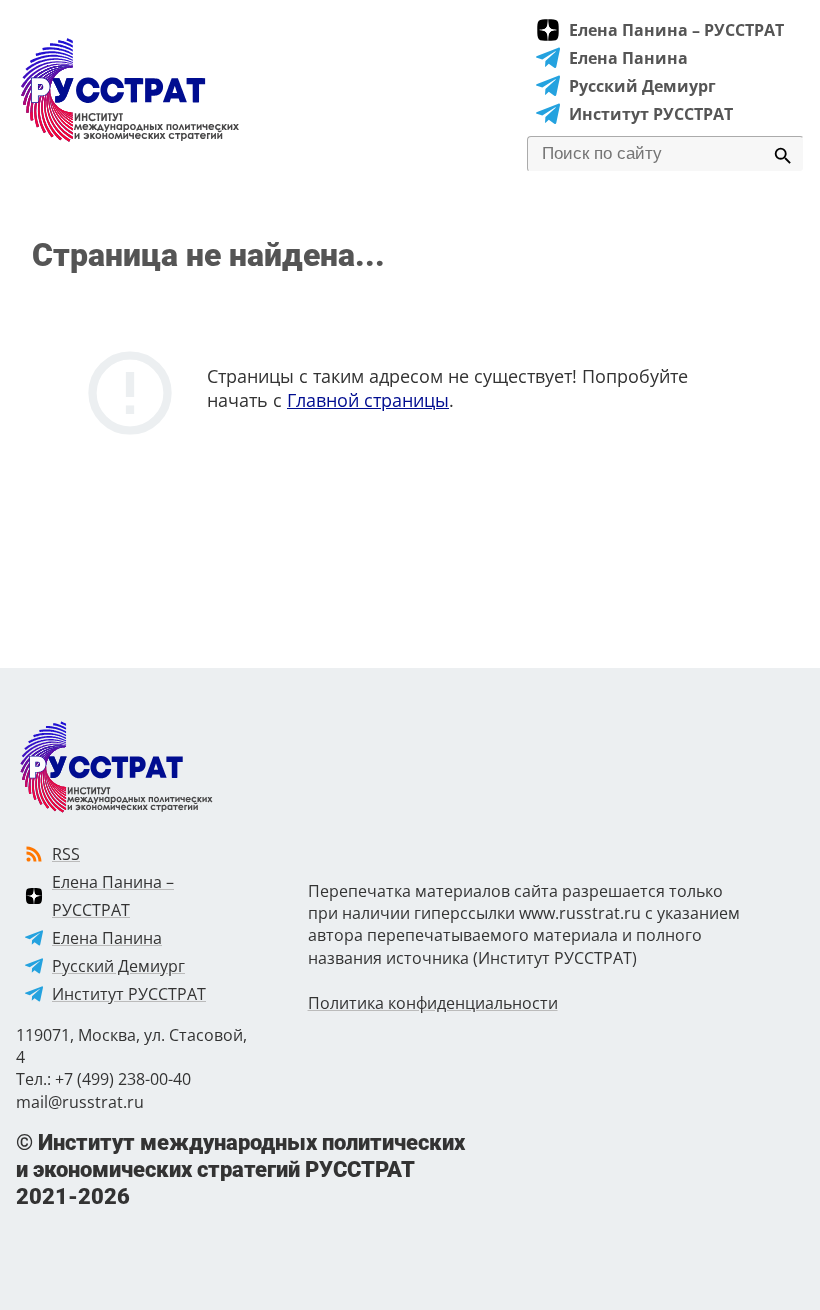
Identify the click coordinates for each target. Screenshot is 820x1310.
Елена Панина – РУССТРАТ (676, 30)
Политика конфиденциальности (433, 1003)
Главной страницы (368, 400)
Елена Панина (628, 58)
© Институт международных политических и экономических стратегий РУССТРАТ (240, 1169)
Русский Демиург (642, 86)
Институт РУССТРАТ (651, 114)
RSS (66, 854)
